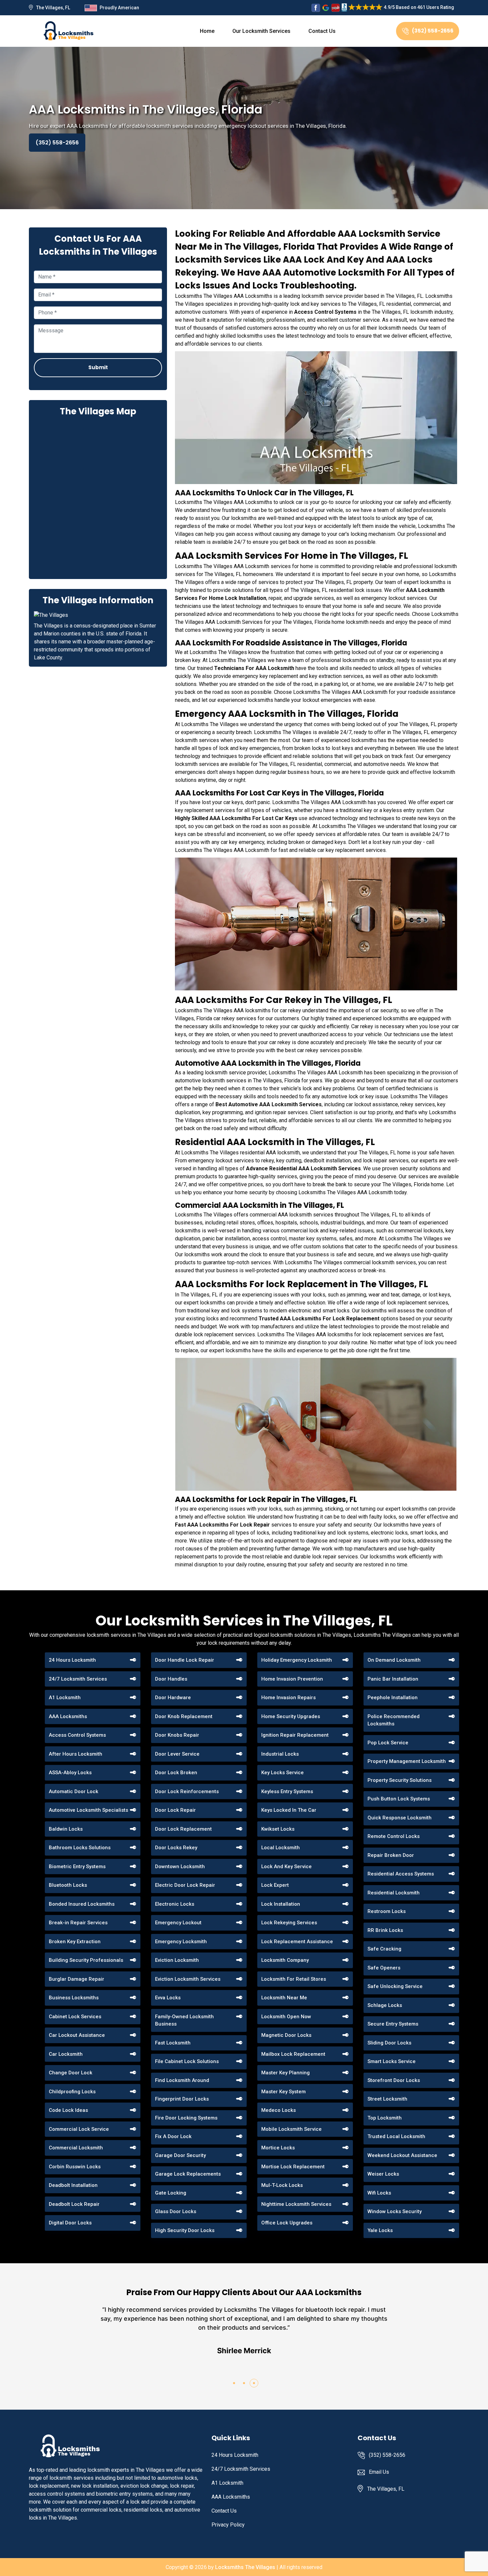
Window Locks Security (395, 2211)
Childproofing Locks (72, 2092)
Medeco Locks (279, 2110)
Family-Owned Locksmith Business (184, 2020)
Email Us (379, 2472)
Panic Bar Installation (393, 1679)
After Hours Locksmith (76, 1754)
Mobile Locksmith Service (291, 2129)
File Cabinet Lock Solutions (187, 2061)
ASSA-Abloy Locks (70, 1773)
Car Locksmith (66, 2054)
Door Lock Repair (175, 1810)
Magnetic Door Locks (286, 2035)
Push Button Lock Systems (399, 1799)
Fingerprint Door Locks (182, 2099)
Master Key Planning (285, 2073)
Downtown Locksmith (180, 1867)
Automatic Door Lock (74, 1791)
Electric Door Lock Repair (185, 1885)
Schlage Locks (385, 2005)
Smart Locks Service (392, 2061)
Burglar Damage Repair (77, 1979)
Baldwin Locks (66, 1829)
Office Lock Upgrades (287, 2223)
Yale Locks (380, 2230)
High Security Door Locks (185, 2230)
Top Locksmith (385, 2118)
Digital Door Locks (70, 2223)
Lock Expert (275, 1885)
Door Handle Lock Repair (185, 1660)
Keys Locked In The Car (289, 1810)
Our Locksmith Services (261, 31)
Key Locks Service (283, 1773)
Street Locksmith (387, 2099)
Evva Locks (168, 1998)
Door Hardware (173, 1698)
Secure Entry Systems (393, 2024)
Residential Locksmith (394, 1893)
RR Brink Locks (385, 1930)
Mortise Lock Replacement (293, 2167)
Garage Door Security (180, 2155)
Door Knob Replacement (184, 1716)
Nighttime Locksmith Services (296, 2204)
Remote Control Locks (394, 1836)
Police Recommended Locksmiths (394, 1720)
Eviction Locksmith (177, 1960)
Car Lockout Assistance (77, 2035)
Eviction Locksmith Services (188, 1979)
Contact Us (322, 31)
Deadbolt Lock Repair (74, 2204)
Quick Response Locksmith (400, 1818)
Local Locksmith (281, 1848)
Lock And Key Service (286, 1867)
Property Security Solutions (400, 1780)
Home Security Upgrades (291, 1716)
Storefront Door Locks (394, 2080)
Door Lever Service (177, 1754)
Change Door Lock (71, 2073)
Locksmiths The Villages (245, 2567)
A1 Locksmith (65, 1698)
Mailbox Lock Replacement (293, 2054)
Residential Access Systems (401, 1874)
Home (207, 31)
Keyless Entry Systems (287, 1791)
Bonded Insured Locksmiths (82, 1904)
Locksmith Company (285, 1960)
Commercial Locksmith (76, 2148)
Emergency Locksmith (181, 1942)
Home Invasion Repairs (288, 1698)
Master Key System (284, 2092)
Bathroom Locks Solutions (80, 1848)
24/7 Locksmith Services (78, 1679)
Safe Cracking (384, 1949)
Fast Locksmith (173, 2043)
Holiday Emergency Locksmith (297, 1660)
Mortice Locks (278, 2148)
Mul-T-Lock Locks (282, 2185)
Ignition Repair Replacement (295, 1735)
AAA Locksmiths (68, 1716)
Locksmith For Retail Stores (294, 1979)
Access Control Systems (77, 1735)
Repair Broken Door (391, 1855)
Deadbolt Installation (73, 2185)
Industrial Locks (280, 1754)
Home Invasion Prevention (292, 1679)
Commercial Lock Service (79, 2129)
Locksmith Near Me (284, 1998)
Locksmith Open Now (286, 2017)
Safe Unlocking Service (395, 1986)
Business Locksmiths (74, 1998)
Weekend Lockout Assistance (402, 2155)
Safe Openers (384, 1968)
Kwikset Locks (278, 1829)
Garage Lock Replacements (188, 2174)
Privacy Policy (228, 2525)
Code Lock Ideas (68, 2110)
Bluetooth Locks (68, 1885)
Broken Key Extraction (75, 1942)
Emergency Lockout (178, 1923)
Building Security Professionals (86, 1960)
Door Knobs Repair (177, 1735)
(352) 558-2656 (433, 31)
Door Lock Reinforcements (187, 1791)
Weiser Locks (383, 2174)
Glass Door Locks (176, 2211)
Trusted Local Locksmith (396, 2136)
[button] (234, 2383)
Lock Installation (281, 1904)
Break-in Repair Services (78, 1923)
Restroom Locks (387, 1911)
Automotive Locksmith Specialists (88, 1810)
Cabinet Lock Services (75, 2017)
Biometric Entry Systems (77, 1867)
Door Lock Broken (176, 1773)
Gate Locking (171, 2193)
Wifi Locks (379, 2193)
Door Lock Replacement (183, 1829)
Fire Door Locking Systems (186, 2118)
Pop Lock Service (388, 1743)
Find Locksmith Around (182, 2080)
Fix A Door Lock (173, 2136)
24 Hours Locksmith (72, 1660)
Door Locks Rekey (176, 1848)
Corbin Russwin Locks (75, 2167)
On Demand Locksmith (394, 1660)
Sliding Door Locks (389, 2043)
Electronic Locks (175, 1904)
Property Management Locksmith (407, 1761)
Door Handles (171, 1679)
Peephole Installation (393, 1698)
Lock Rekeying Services (289, 1923)
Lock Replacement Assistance (297, 1942)
